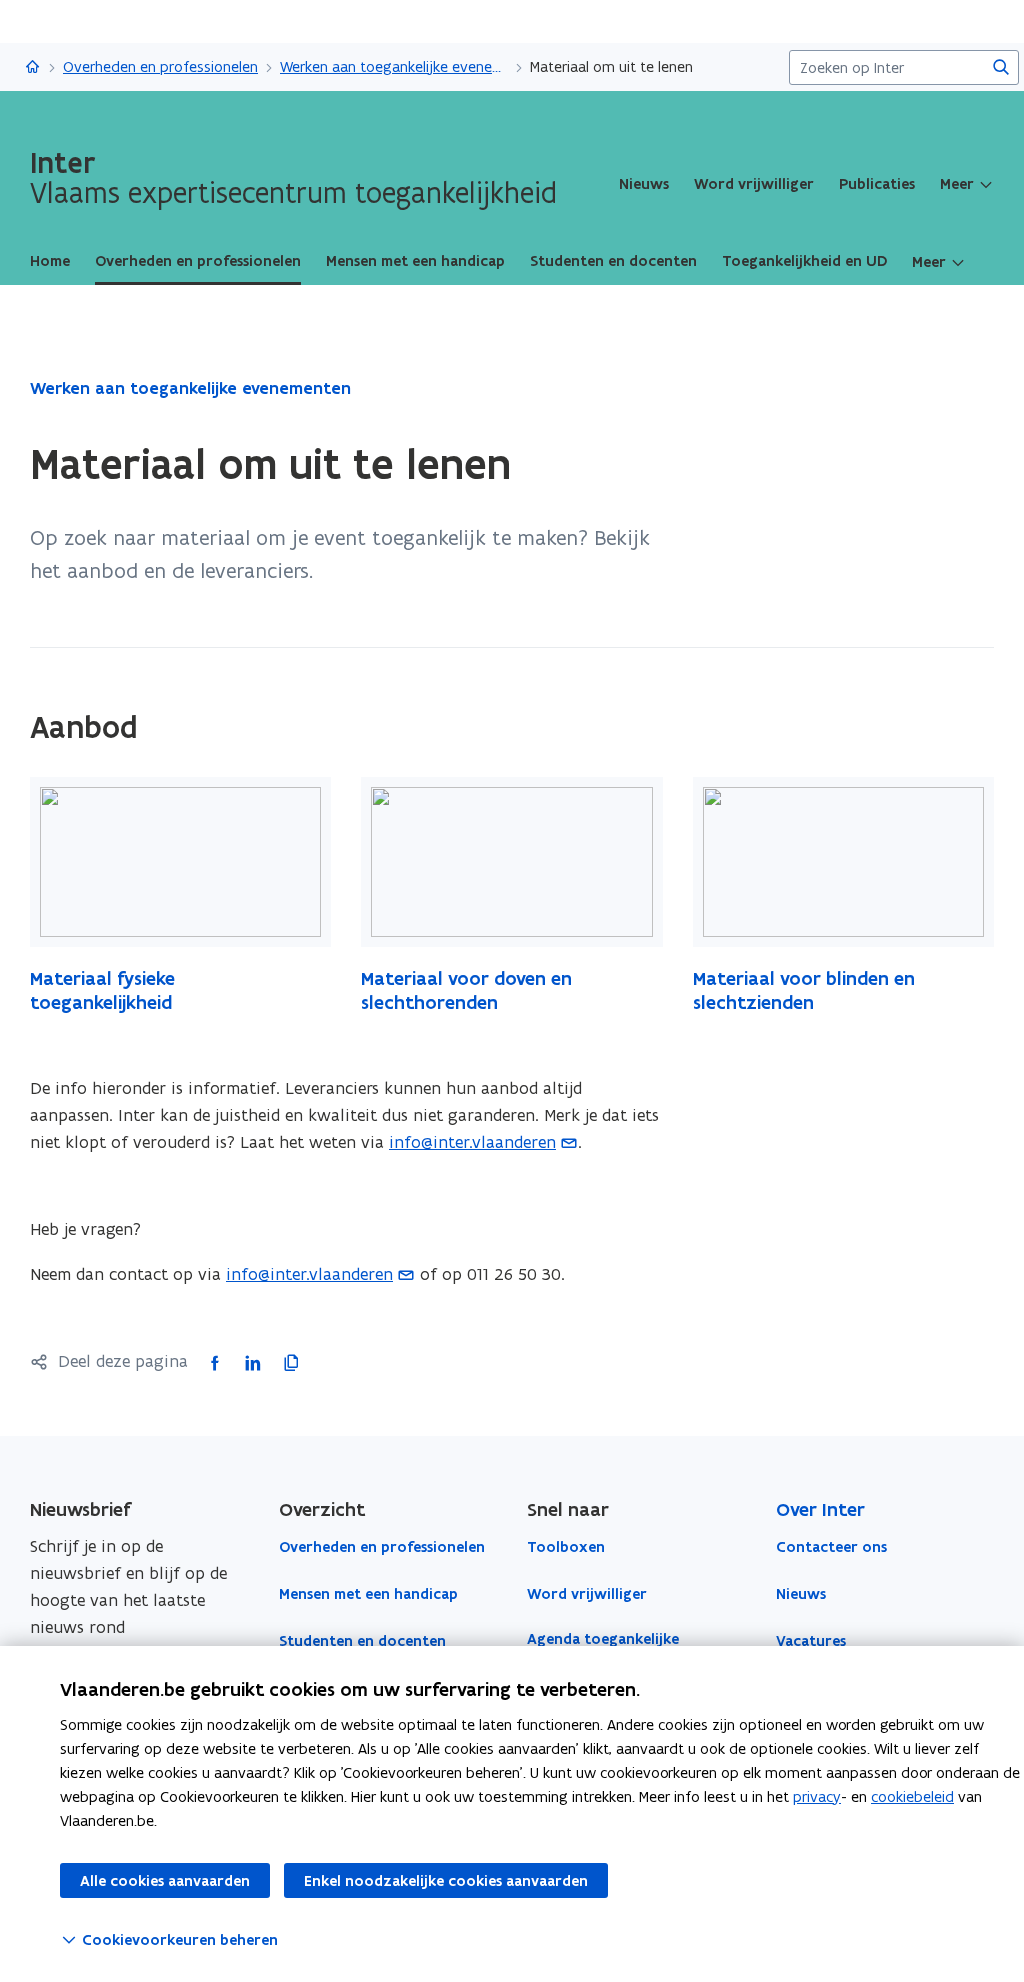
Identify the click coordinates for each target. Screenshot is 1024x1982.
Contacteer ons (831, 1547)
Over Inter (820, 1509)
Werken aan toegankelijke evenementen (394, 66)
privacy (817, 1796)
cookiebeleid (912, 1796)
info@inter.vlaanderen (472, 1142)
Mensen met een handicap (368, 1594)
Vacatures (811, 1641)
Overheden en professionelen (160, 66)
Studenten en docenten (362, 1641)
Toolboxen (566, 1547)
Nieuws (644, 184)
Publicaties (877, 184)
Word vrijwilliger (754, 184)
